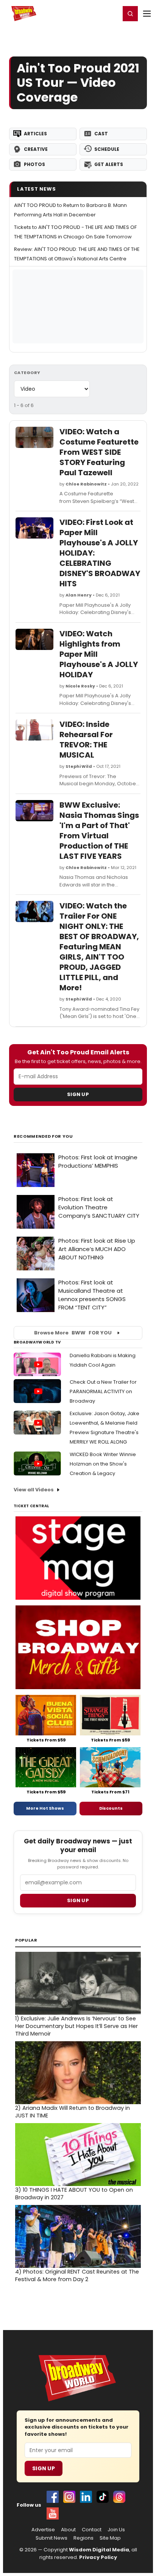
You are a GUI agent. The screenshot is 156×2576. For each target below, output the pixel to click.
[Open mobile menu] (147, 14)
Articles (35, 134)
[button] (130, 14)
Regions (83, 2538)
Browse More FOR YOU (73, 1333)
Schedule (107, 149)
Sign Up (78, 1094)
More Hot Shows (45, 1808)
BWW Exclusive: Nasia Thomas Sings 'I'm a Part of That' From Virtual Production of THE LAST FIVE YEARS (99, 831)
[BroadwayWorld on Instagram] (69, 2497)
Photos (34, 164)
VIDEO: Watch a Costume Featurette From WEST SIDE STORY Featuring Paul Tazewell (99, 452)
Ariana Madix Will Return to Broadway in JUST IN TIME (73, 2112)
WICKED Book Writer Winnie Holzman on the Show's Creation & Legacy (103, 1464)
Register (90, 13)
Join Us (116, 2530)
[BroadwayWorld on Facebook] (53, 2497)
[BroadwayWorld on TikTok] (103, 2497)
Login (111, 13)
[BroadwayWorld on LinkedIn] (86, 2497)
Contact (92, 2530)
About (68, 2530)
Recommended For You (43, 1136)
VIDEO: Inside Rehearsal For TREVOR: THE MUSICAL (86, 740)
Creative (36, 149)
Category (27, 373)
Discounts (111, 1808)
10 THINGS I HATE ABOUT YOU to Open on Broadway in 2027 (74, 2194)
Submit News (51, 2538)
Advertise (43, 2530)
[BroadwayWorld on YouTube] (53, 2513)
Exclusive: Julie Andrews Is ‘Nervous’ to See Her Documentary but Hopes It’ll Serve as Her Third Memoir (76, 2026)
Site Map (110, 2538)
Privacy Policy (98, 2557)
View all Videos (34, 1490)
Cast (101, 134)
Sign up (78, 1900)
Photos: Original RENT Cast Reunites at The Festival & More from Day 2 (77, 2275)
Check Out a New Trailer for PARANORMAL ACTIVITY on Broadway (103, 1391)
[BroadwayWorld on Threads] (119, 2497)
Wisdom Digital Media (99, 2550)
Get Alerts (109, 164)
